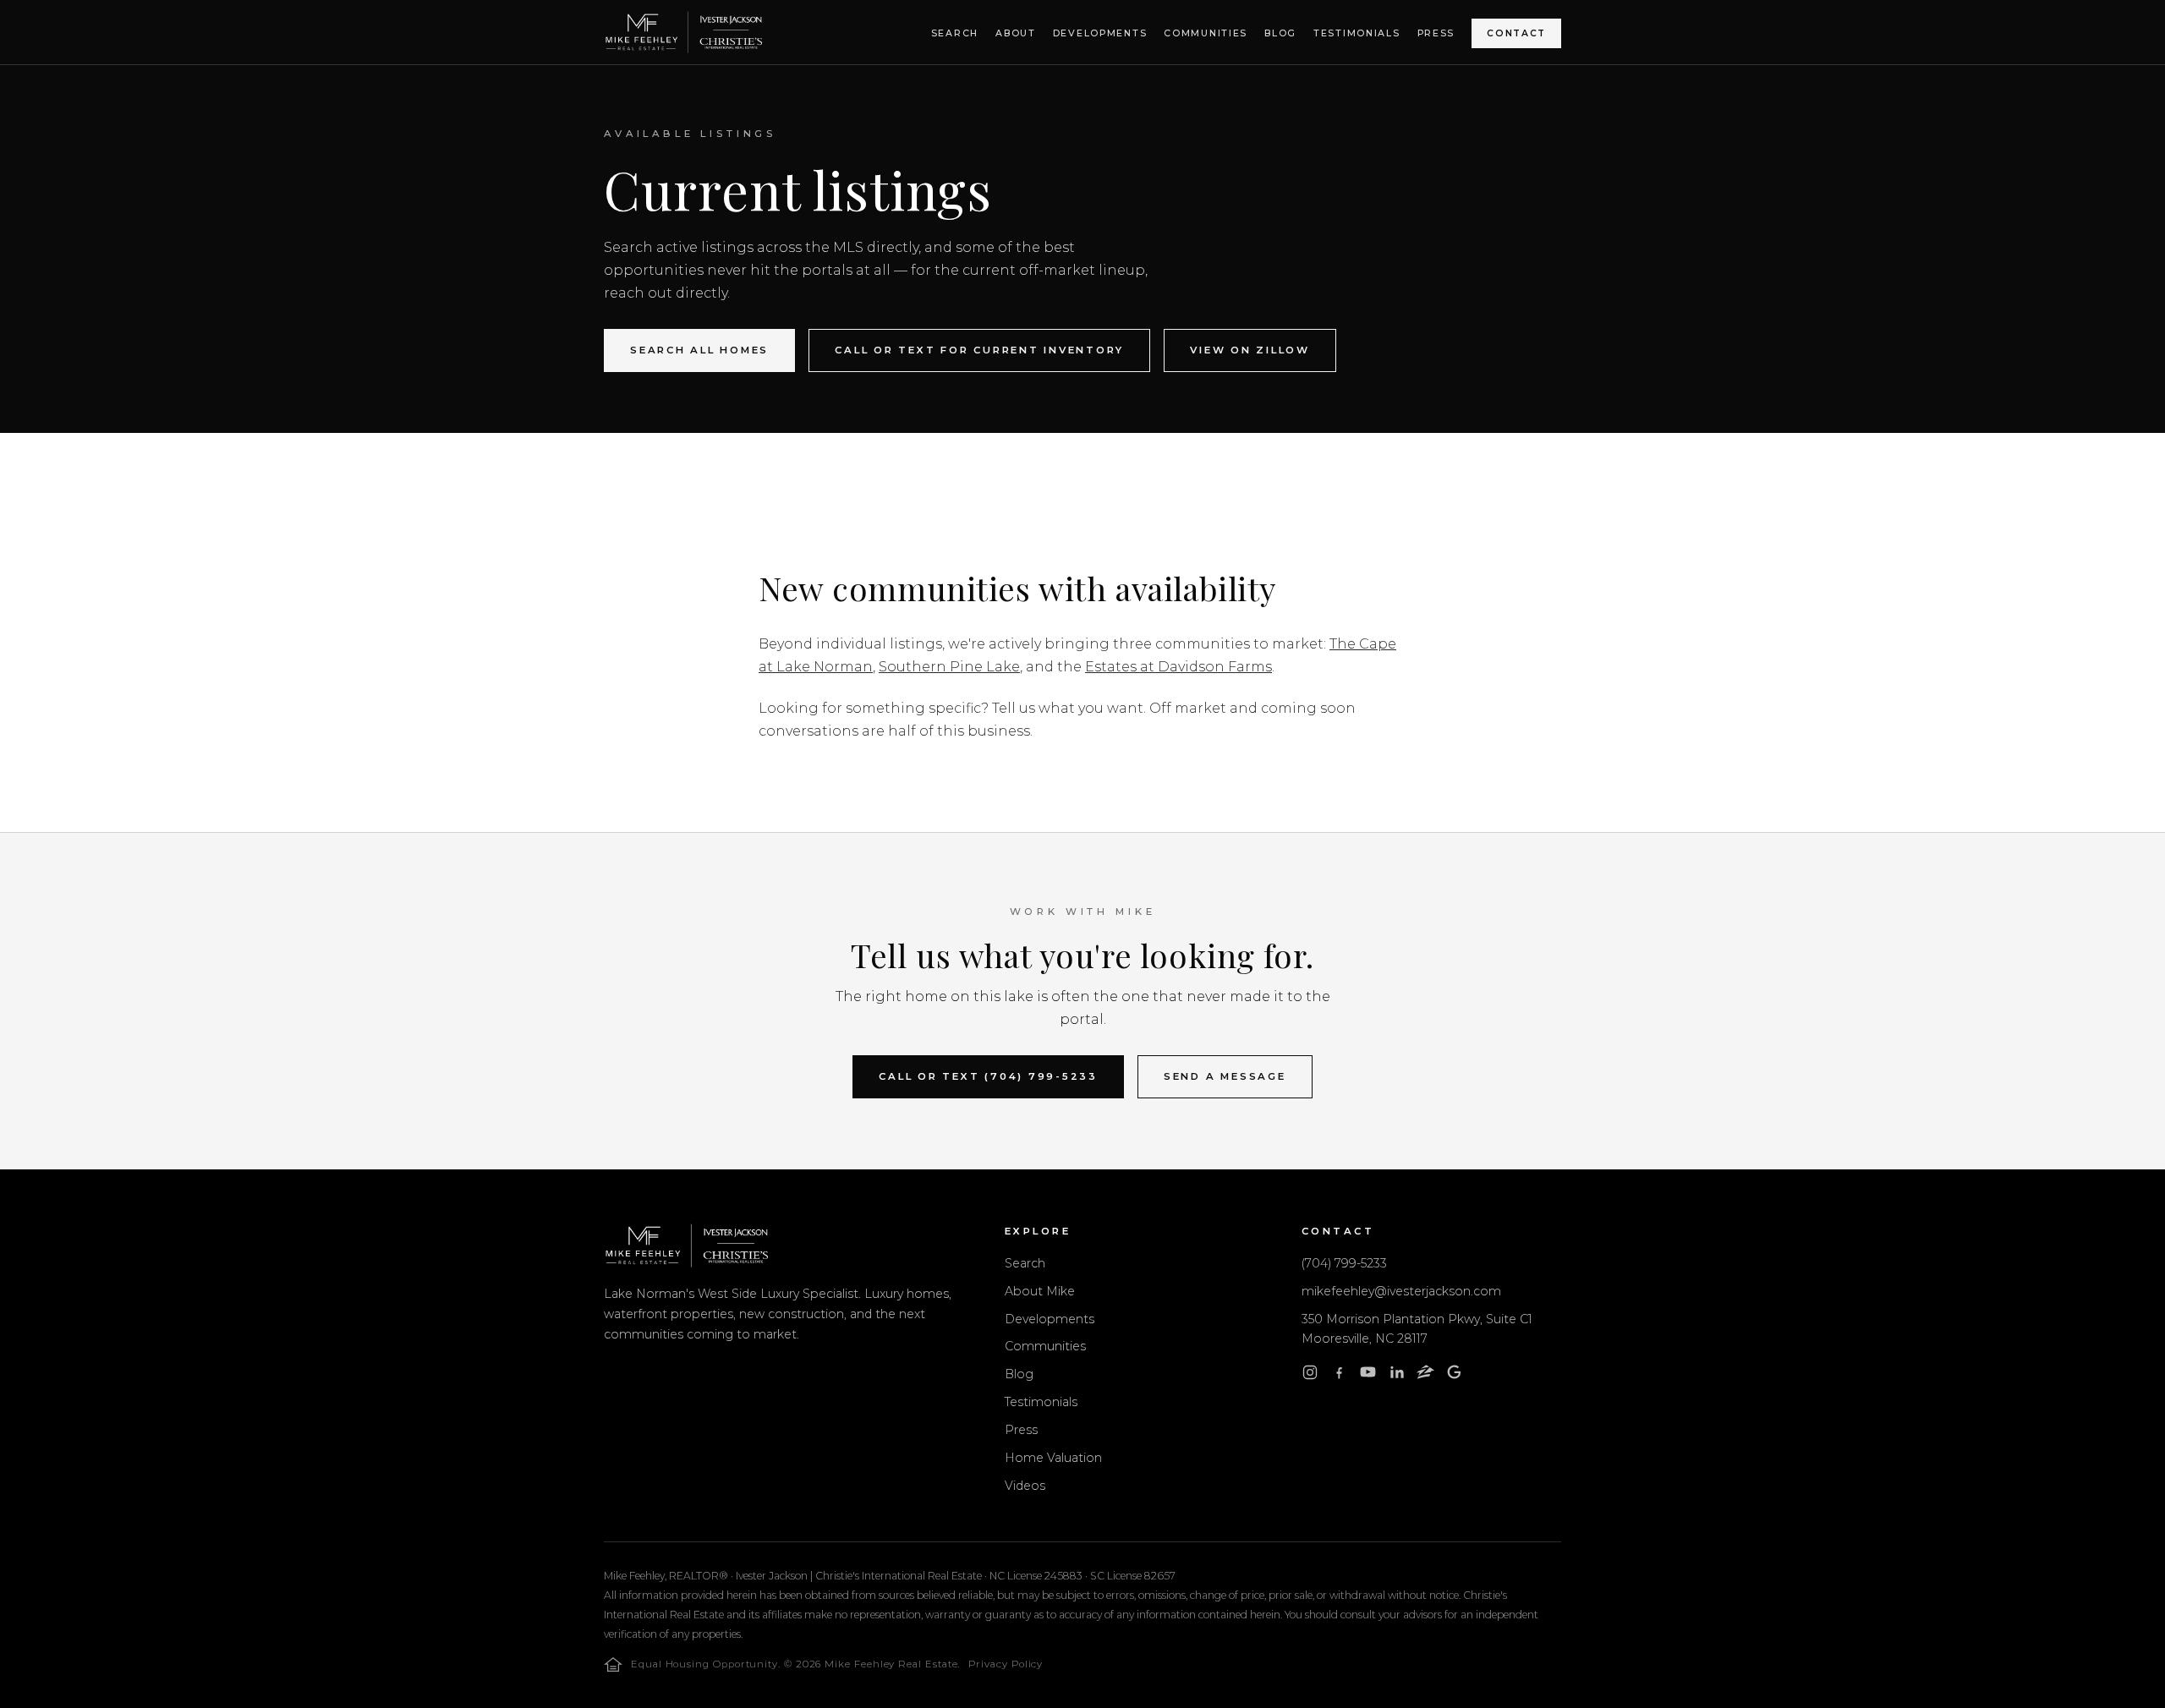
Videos (1025, 1486)
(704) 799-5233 (1344, 1263)
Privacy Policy (1006, 1664)
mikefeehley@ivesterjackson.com (1401, 1291)
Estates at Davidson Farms (1178, 667)
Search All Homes (699, 350)
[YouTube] (1368, 1375)
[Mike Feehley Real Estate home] (684, 32)
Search (955, 33)
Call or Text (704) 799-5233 (988, 1076)
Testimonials (1357, 33)
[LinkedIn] (1397, 1375)
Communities (1206, 33)
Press (1436, 33)
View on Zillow (1250, 350)
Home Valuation (1053, 1458)
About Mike (1040, 1291)
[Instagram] (1310, 1376)
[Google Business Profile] (1454, 1375)
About (1016, 33)
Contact (1516, 33)
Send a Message (1225, 1076)
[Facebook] (1339, 1376)
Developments (1100, 33)
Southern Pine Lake (949, 667)
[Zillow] (1425, 1375)
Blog (1280, 33)
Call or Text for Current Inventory (979, 350)
